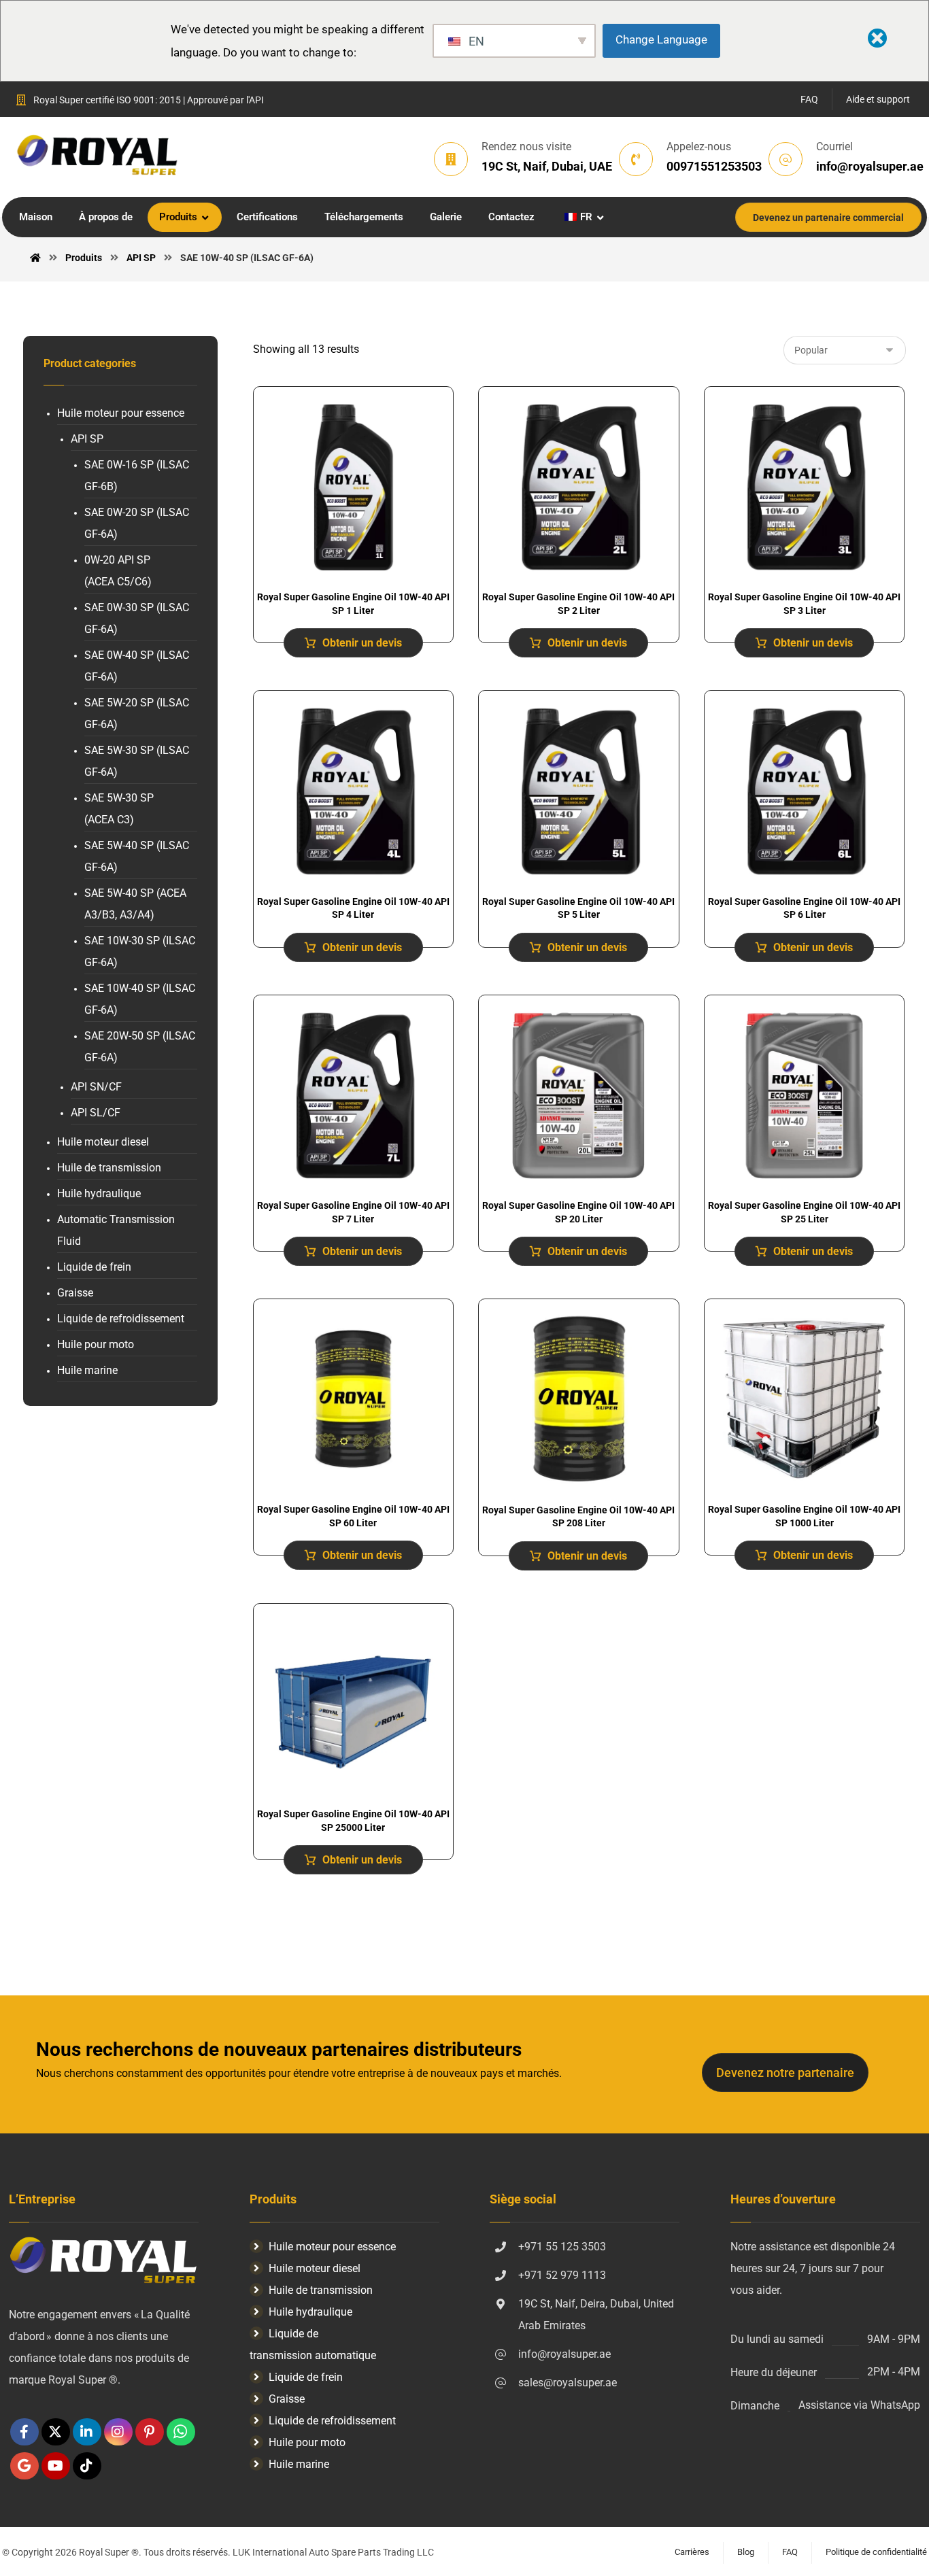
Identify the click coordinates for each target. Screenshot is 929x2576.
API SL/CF (96, 1113)
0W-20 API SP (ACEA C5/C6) (118, 571)
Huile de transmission (109, 1168)
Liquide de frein (94, 1267)
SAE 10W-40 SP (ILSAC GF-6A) (140, 999)
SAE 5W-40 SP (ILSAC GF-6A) (137, 856)
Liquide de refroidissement (121, 1319)
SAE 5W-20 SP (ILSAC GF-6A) (137, 714)
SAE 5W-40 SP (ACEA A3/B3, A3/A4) (135, 904)
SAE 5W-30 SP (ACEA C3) (119, 809)
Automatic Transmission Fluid (116, 1230)
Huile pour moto (96, 1344)
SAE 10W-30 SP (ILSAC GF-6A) (140, 951)
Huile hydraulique (99, 1193)
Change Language (661, 39)
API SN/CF (96, 1087)
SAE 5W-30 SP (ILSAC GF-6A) (137, 761)
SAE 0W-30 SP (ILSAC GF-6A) (137, 618)
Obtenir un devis (362, 643)
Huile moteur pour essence (121, 413)
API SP (87, 439)
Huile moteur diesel (103, 1142)
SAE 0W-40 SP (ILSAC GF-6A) (137, 666)
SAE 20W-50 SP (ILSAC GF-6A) (140, 1047)
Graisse (75, 1293)
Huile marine (87, 1370)
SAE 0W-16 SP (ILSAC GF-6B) (137, 476)
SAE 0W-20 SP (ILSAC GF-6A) (137, 523)
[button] (24, 2432)
